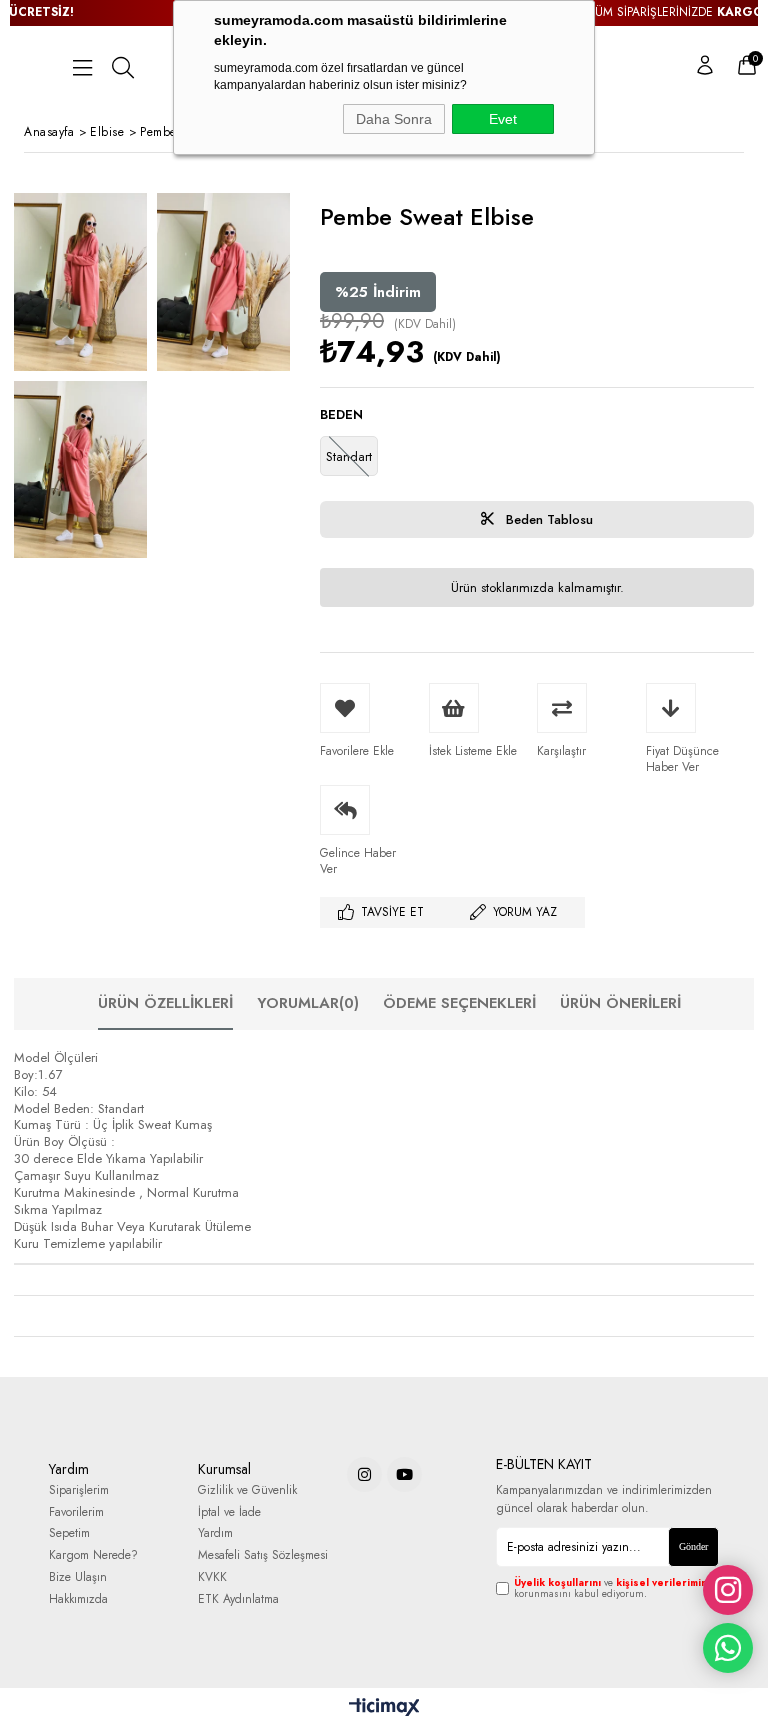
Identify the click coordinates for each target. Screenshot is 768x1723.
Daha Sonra (394, 119)
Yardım (215, 1533)
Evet (503, 119)
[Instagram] (364, 1474)
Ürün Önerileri (620, 1003)
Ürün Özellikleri (165, 1003)
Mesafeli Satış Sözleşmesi (263, 1555)
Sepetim (69, 1533)
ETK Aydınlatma (238, 1599)
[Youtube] (404, 1474)
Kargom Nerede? (93, 1555)
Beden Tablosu (547, 519)
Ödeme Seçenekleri (459, 1003)
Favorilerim (76, 1512)
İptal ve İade (229, 1512)
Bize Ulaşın (78, 1577)
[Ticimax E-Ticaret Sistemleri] (384, 1708)
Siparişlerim (79, 1490)
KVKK (212, 1577)
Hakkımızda (78, 1599)
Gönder (693, 1546)
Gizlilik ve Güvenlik (247, 1490)
